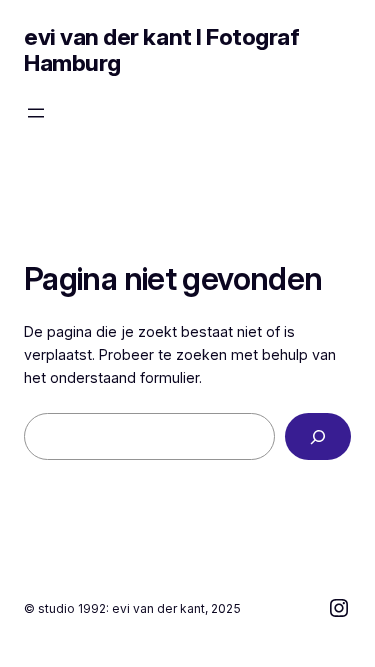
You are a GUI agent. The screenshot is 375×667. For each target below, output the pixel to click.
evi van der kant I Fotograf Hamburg (162, 50)
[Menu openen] (36, 113)
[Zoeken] (318, 436)
